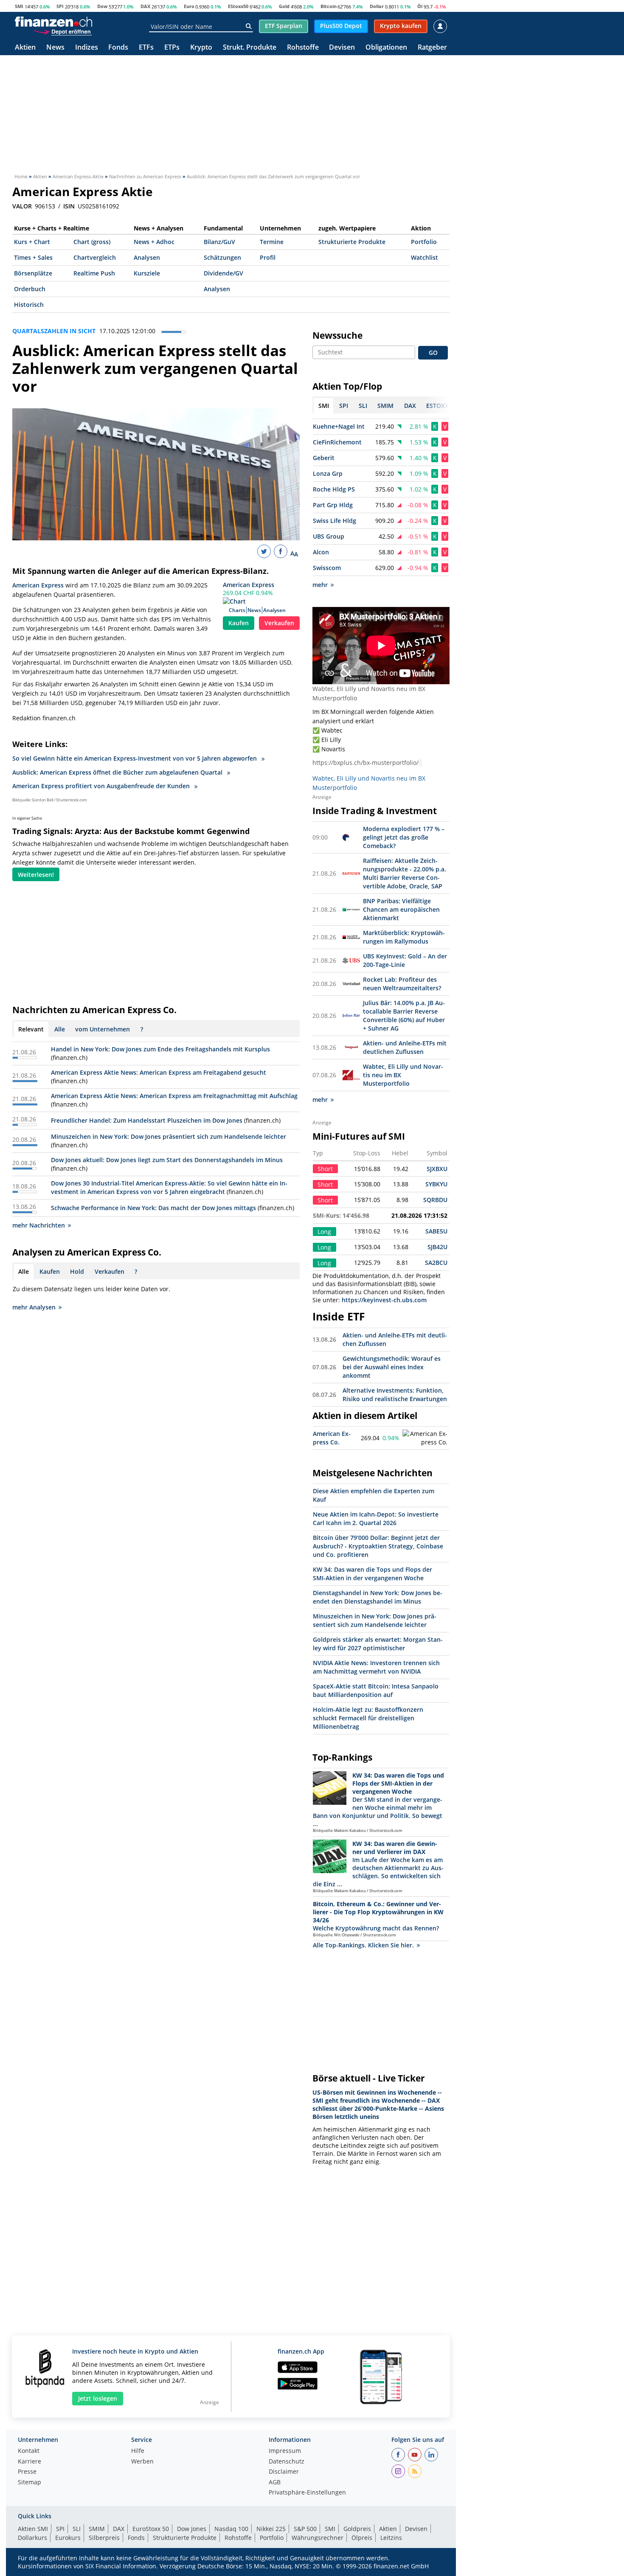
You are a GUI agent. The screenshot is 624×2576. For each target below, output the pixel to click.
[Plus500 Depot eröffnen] (62, 31)
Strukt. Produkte (250, 48)
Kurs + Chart (32, 242)
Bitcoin (329, 6)
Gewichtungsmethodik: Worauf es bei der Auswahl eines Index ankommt (392, 1367)
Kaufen (239, 623)
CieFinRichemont (337, 442)
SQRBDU (435, 1200)
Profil (268, 257)
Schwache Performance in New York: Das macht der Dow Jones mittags (153, 1208)
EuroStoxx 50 (151, 2529)
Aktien (25, 48)
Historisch (29, 305)
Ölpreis (362, 2538)
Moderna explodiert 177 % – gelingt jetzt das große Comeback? (404, 837)
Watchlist (424, 257)
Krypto (201, 48)
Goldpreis (357, 2529)
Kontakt (29, 2451)
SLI (77, 2529)
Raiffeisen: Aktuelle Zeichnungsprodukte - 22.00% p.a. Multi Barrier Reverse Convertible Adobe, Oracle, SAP (405, 873)
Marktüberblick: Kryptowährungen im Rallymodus (404, 937)
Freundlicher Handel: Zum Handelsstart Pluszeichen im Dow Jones (147, 1120)
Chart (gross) (92, 242)
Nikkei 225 (271, 2529)
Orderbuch (30, 289)
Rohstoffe (303, 48)
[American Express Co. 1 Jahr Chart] (425, 1438)
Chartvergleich (95, 257)
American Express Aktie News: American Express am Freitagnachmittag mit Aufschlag (174, 1096)
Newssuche (337, 335)
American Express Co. (332, 1438)
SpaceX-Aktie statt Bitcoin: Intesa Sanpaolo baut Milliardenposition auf (376, 1690)
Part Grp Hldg (333, 505)
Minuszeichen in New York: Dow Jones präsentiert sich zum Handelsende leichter (169, 1136)
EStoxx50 (238, 6)
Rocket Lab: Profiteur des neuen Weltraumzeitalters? (402, 984)
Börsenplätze (33, 273)
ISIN (69, 206)
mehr (320, 585)
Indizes (87, 48)
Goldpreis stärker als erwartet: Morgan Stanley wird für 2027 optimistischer (378, 1644)
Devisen (342, 48)
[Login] (440, 26)
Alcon (321, 552)
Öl (420, 6)
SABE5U (436, 1231)
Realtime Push (94, 273)
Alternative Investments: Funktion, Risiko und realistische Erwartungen (395, 1395)
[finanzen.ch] (53, 22)
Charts (237, 610)
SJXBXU (437, 1169)
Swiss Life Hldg (334, 521)
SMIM (97, 2529)
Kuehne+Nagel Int (339, 426)
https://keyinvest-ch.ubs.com (384, 1300)
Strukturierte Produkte (352, 242)
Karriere (30, 2462)
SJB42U (437, 1247)
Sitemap (30, 2483)
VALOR (22, 206)
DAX (145, 6)
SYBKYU (436, 1184)
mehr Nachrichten (39, 1225)
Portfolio (424, 242)
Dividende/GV (223, 273)
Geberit (324, 458)
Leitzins (391, 2538)
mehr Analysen (34, 1307)
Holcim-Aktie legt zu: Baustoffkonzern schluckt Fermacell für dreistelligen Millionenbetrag (368, 1718)
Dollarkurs (32, 2538)
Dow (102, 6)
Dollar (377, 6)
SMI (19, 6)
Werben (142, 2462)
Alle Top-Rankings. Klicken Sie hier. (363, 1945)
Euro (189, 6)
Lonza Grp (328, 473)
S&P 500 (305, 2529)
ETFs (146, 48)
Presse (27, 2472)
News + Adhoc (154, 242)
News (55, 48)
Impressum (285, 2451)
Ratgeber (432, 48)
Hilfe (138, 2451)
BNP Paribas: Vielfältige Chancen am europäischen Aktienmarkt (401, 909)
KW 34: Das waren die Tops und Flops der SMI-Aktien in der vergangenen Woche (372, 1574)
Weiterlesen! (36, 875)
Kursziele (147, 273)
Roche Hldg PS (334, 489)
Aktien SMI (33, 2529)
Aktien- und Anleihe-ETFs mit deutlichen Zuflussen (405, 1047)
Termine (272, 242)
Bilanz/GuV (219, 242)
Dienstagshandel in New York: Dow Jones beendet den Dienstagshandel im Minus (378, 1597)
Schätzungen (222, 257)
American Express (249, 585)
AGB (275, 2483)
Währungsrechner (318, 2538)
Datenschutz (287, 2462)
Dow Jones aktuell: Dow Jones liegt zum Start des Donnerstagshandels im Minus (167, 1160)
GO (433, 353)
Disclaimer (284, 2472)
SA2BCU (436, 1263)
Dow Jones (192, 2529)
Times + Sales (33, 257)
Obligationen (386, 48)
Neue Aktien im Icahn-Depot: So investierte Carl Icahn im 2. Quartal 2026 (376, 1518)
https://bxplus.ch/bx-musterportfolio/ (365, 763)
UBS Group (329, 536)
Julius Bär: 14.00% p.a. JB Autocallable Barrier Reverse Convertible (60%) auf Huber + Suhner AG (404, 1016)
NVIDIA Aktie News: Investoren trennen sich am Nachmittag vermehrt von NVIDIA (376, 1667)
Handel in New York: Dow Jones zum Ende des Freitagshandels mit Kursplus (160, 1049)
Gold (284, 6)
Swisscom (327, 568)
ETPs (172, 48)
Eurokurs (68, 2538)
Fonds (118, 48)
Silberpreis (104, 2538)
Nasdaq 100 (231, 2529)
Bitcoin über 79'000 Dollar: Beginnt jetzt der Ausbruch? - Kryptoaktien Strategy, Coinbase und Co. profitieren (378, 1546)
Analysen (147, 257)
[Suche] (249, 26)
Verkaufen (279, 623)
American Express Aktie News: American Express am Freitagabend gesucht (159, 1072)
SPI (60, 6)
